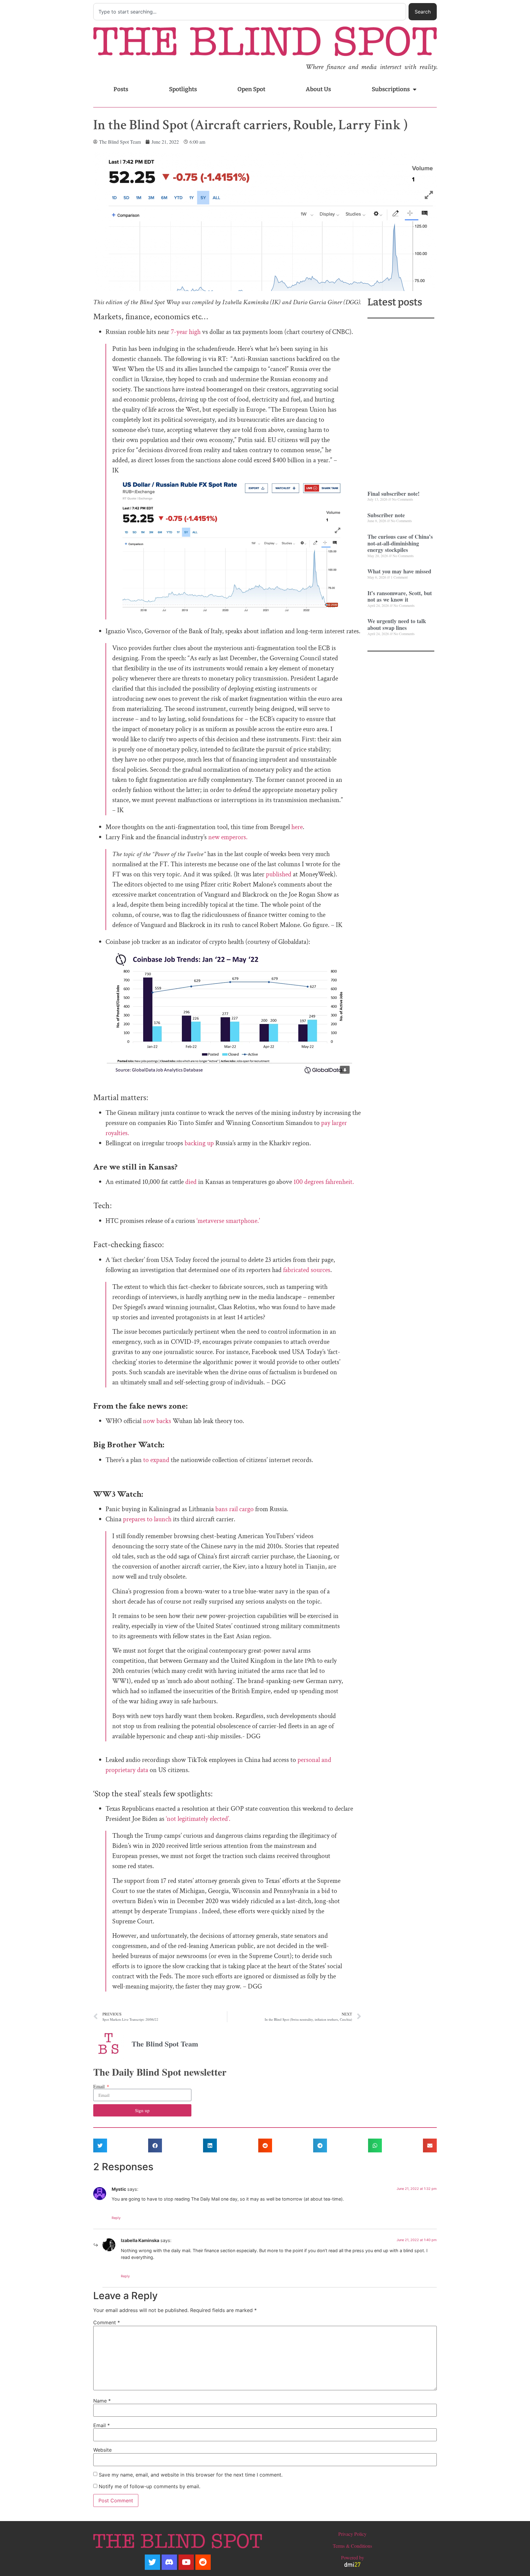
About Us (318, 89)
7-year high (185, 332)
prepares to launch (147, 1519)
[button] (100, 2145)
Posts (121, 89)
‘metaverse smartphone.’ (228, 1221)
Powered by (353, 2557)
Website (102, 2450)
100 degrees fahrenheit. (325, 1182)
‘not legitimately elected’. (198, 1819)
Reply (116, 2218)
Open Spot (251, 89)
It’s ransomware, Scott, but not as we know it (400, 596)
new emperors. (228, 837)
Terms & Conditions (352, 2546)
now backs (157, 1421)
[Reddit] (203, 2562)
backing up (199, 1143)
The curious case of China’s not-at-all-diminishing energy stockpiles (400, 543)
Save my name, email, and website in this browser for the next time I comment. (191, 2475)
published (278, 874)
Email (100, 2086)
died (191, 1182)
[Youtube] (186, 2562)
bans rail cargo (234, 1509)
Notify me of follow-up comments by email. (150, 2486)
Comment (107, 2322)
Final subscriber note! (394, 494)
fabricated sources (307, 1270)
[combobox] (250, 12)
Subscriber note (386, 515)
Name (102, 2401)
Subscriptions (391, 89)
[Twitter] (152, 2562)
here (297, 827)
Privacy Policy (352, 2534)
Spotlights (183, 89)
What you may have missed (399, 571)
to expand (156, 1460)
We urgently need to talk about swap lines (397, 624)
